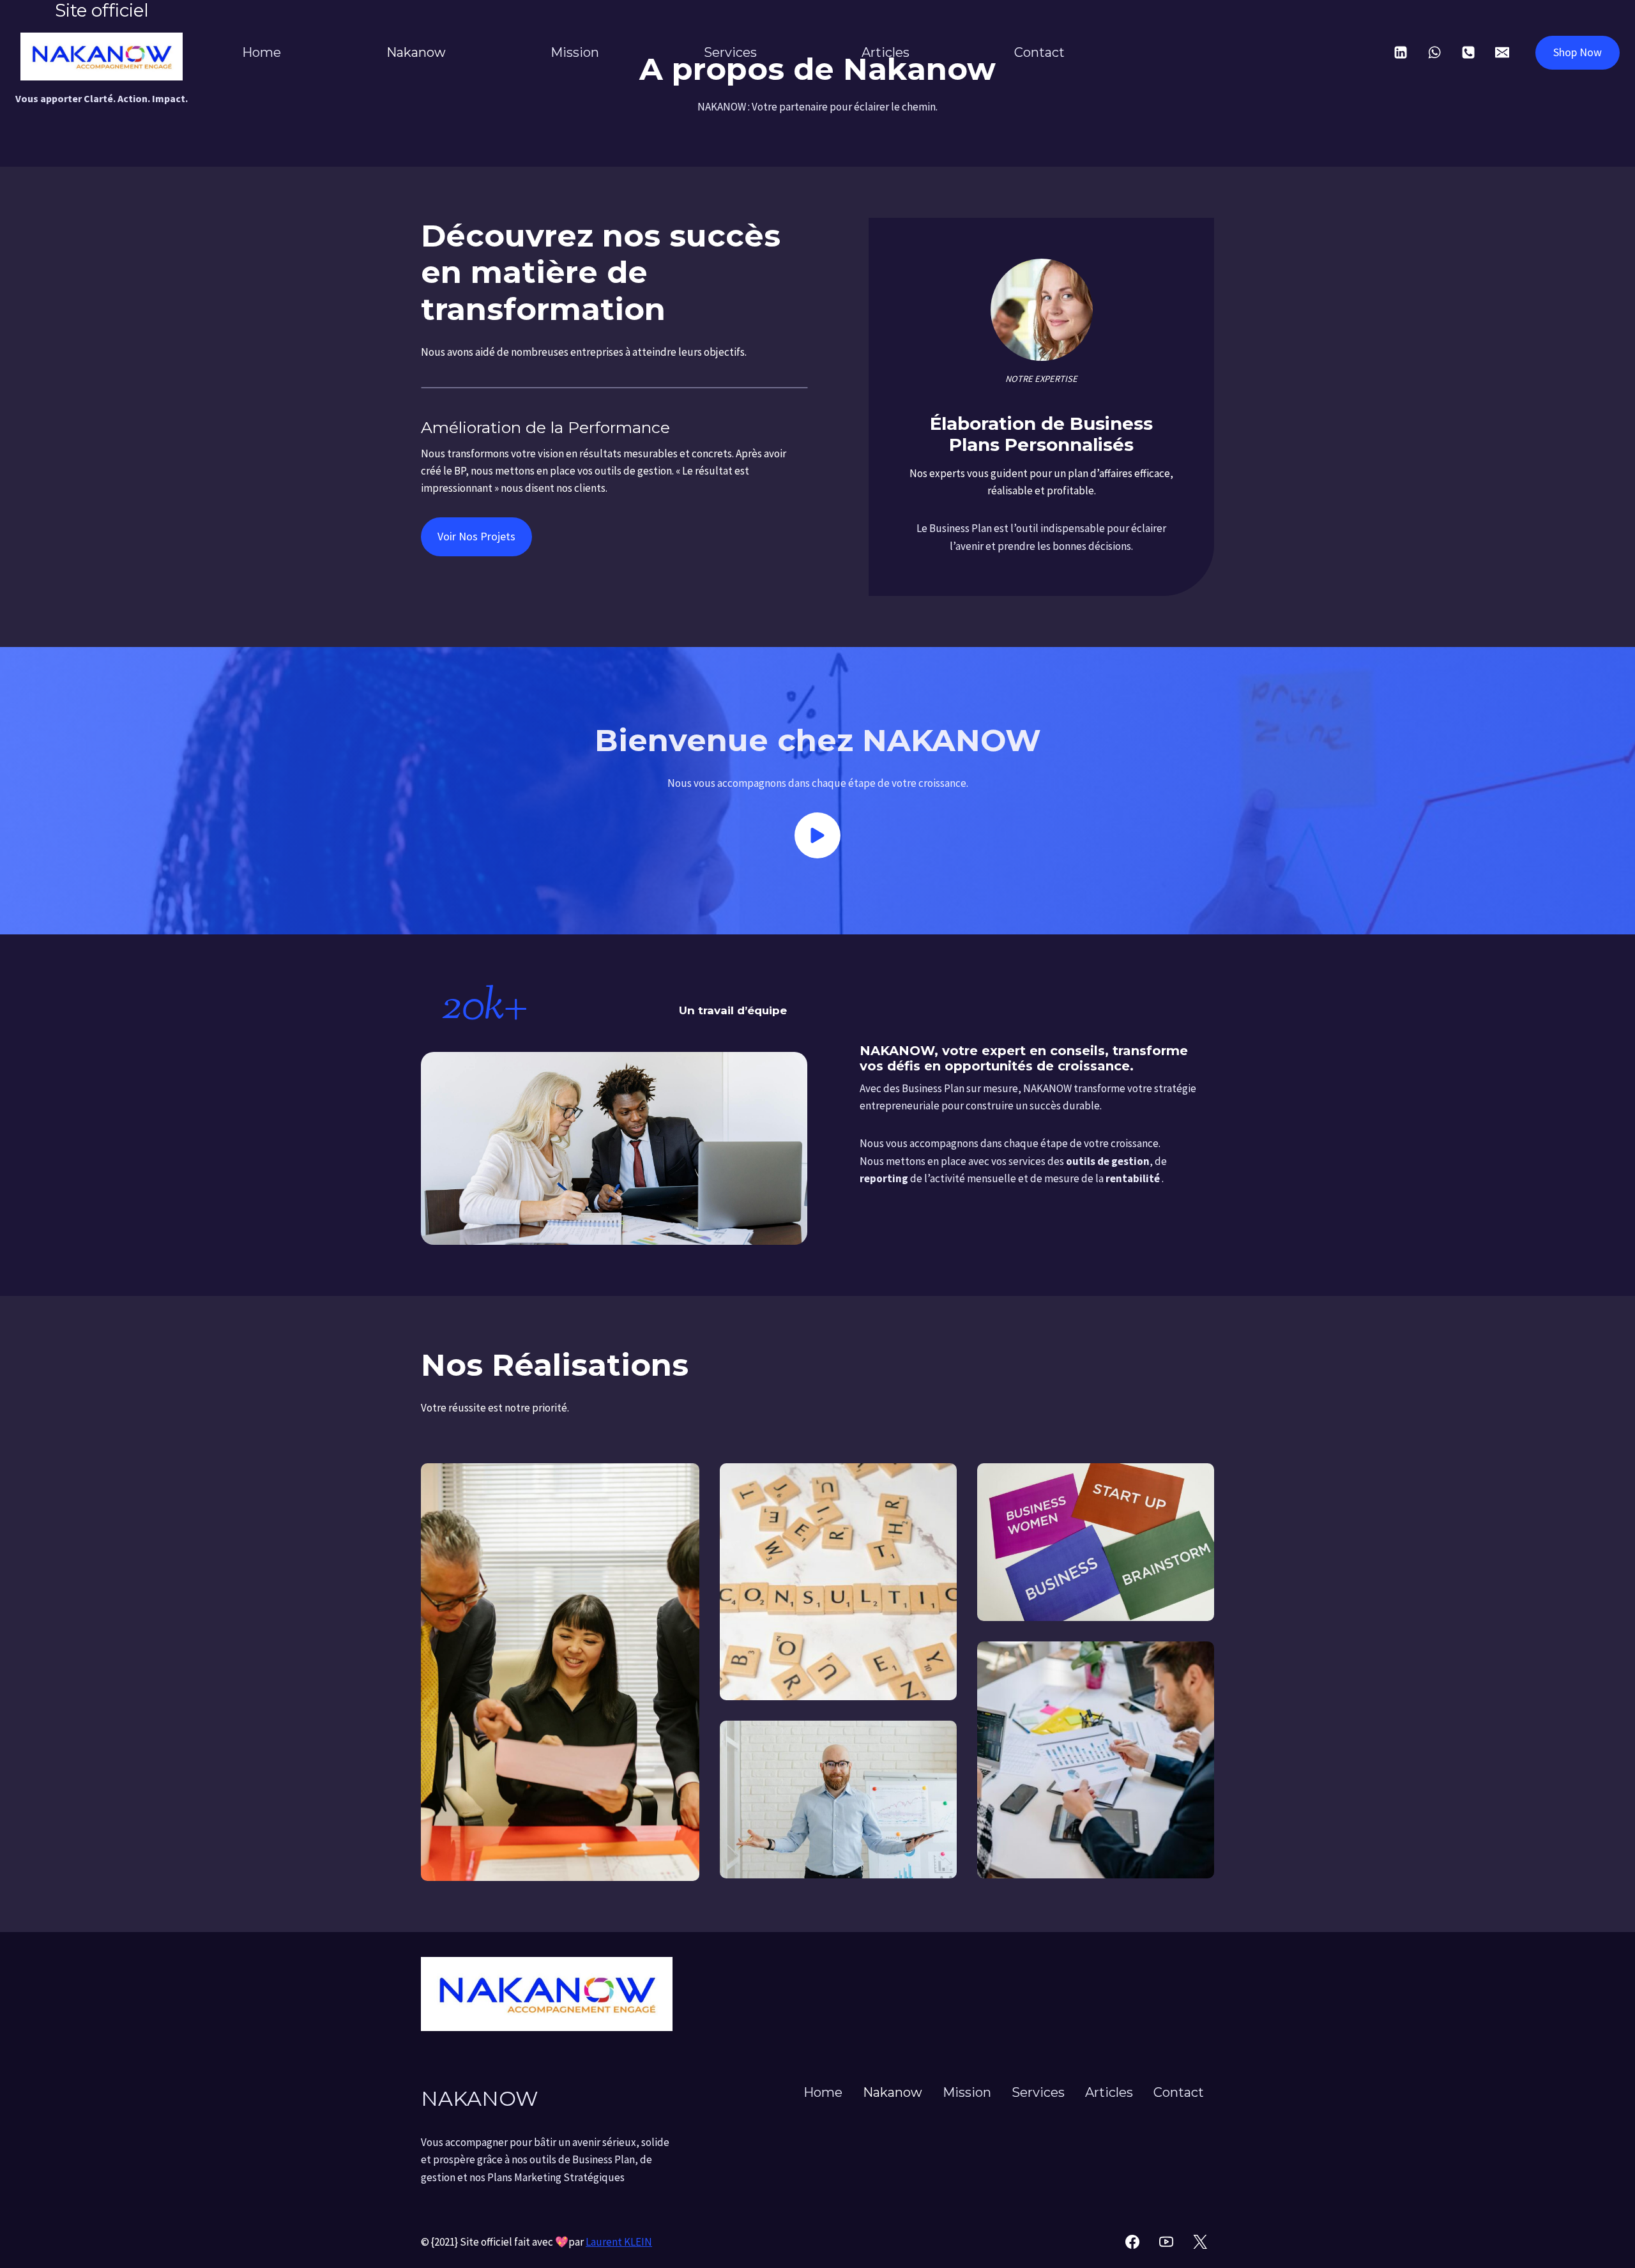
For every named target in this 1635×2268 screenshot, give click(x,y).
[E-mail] (1502, 52)
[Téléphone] (1468, 52)
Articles (886, 52)
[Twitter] (1200, 2242)
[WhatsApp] (1434, 52)
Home (262, 52)
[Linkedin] (1401, 52)
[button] (817, 835)
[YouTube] (1166, 2242)
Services (730, 52)
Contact (1039, 52)
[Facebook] (1132, 2242)
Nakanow (416, 52)
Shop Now (1578, 52)
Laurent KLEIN (619, 2242)
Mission (575, 52)
